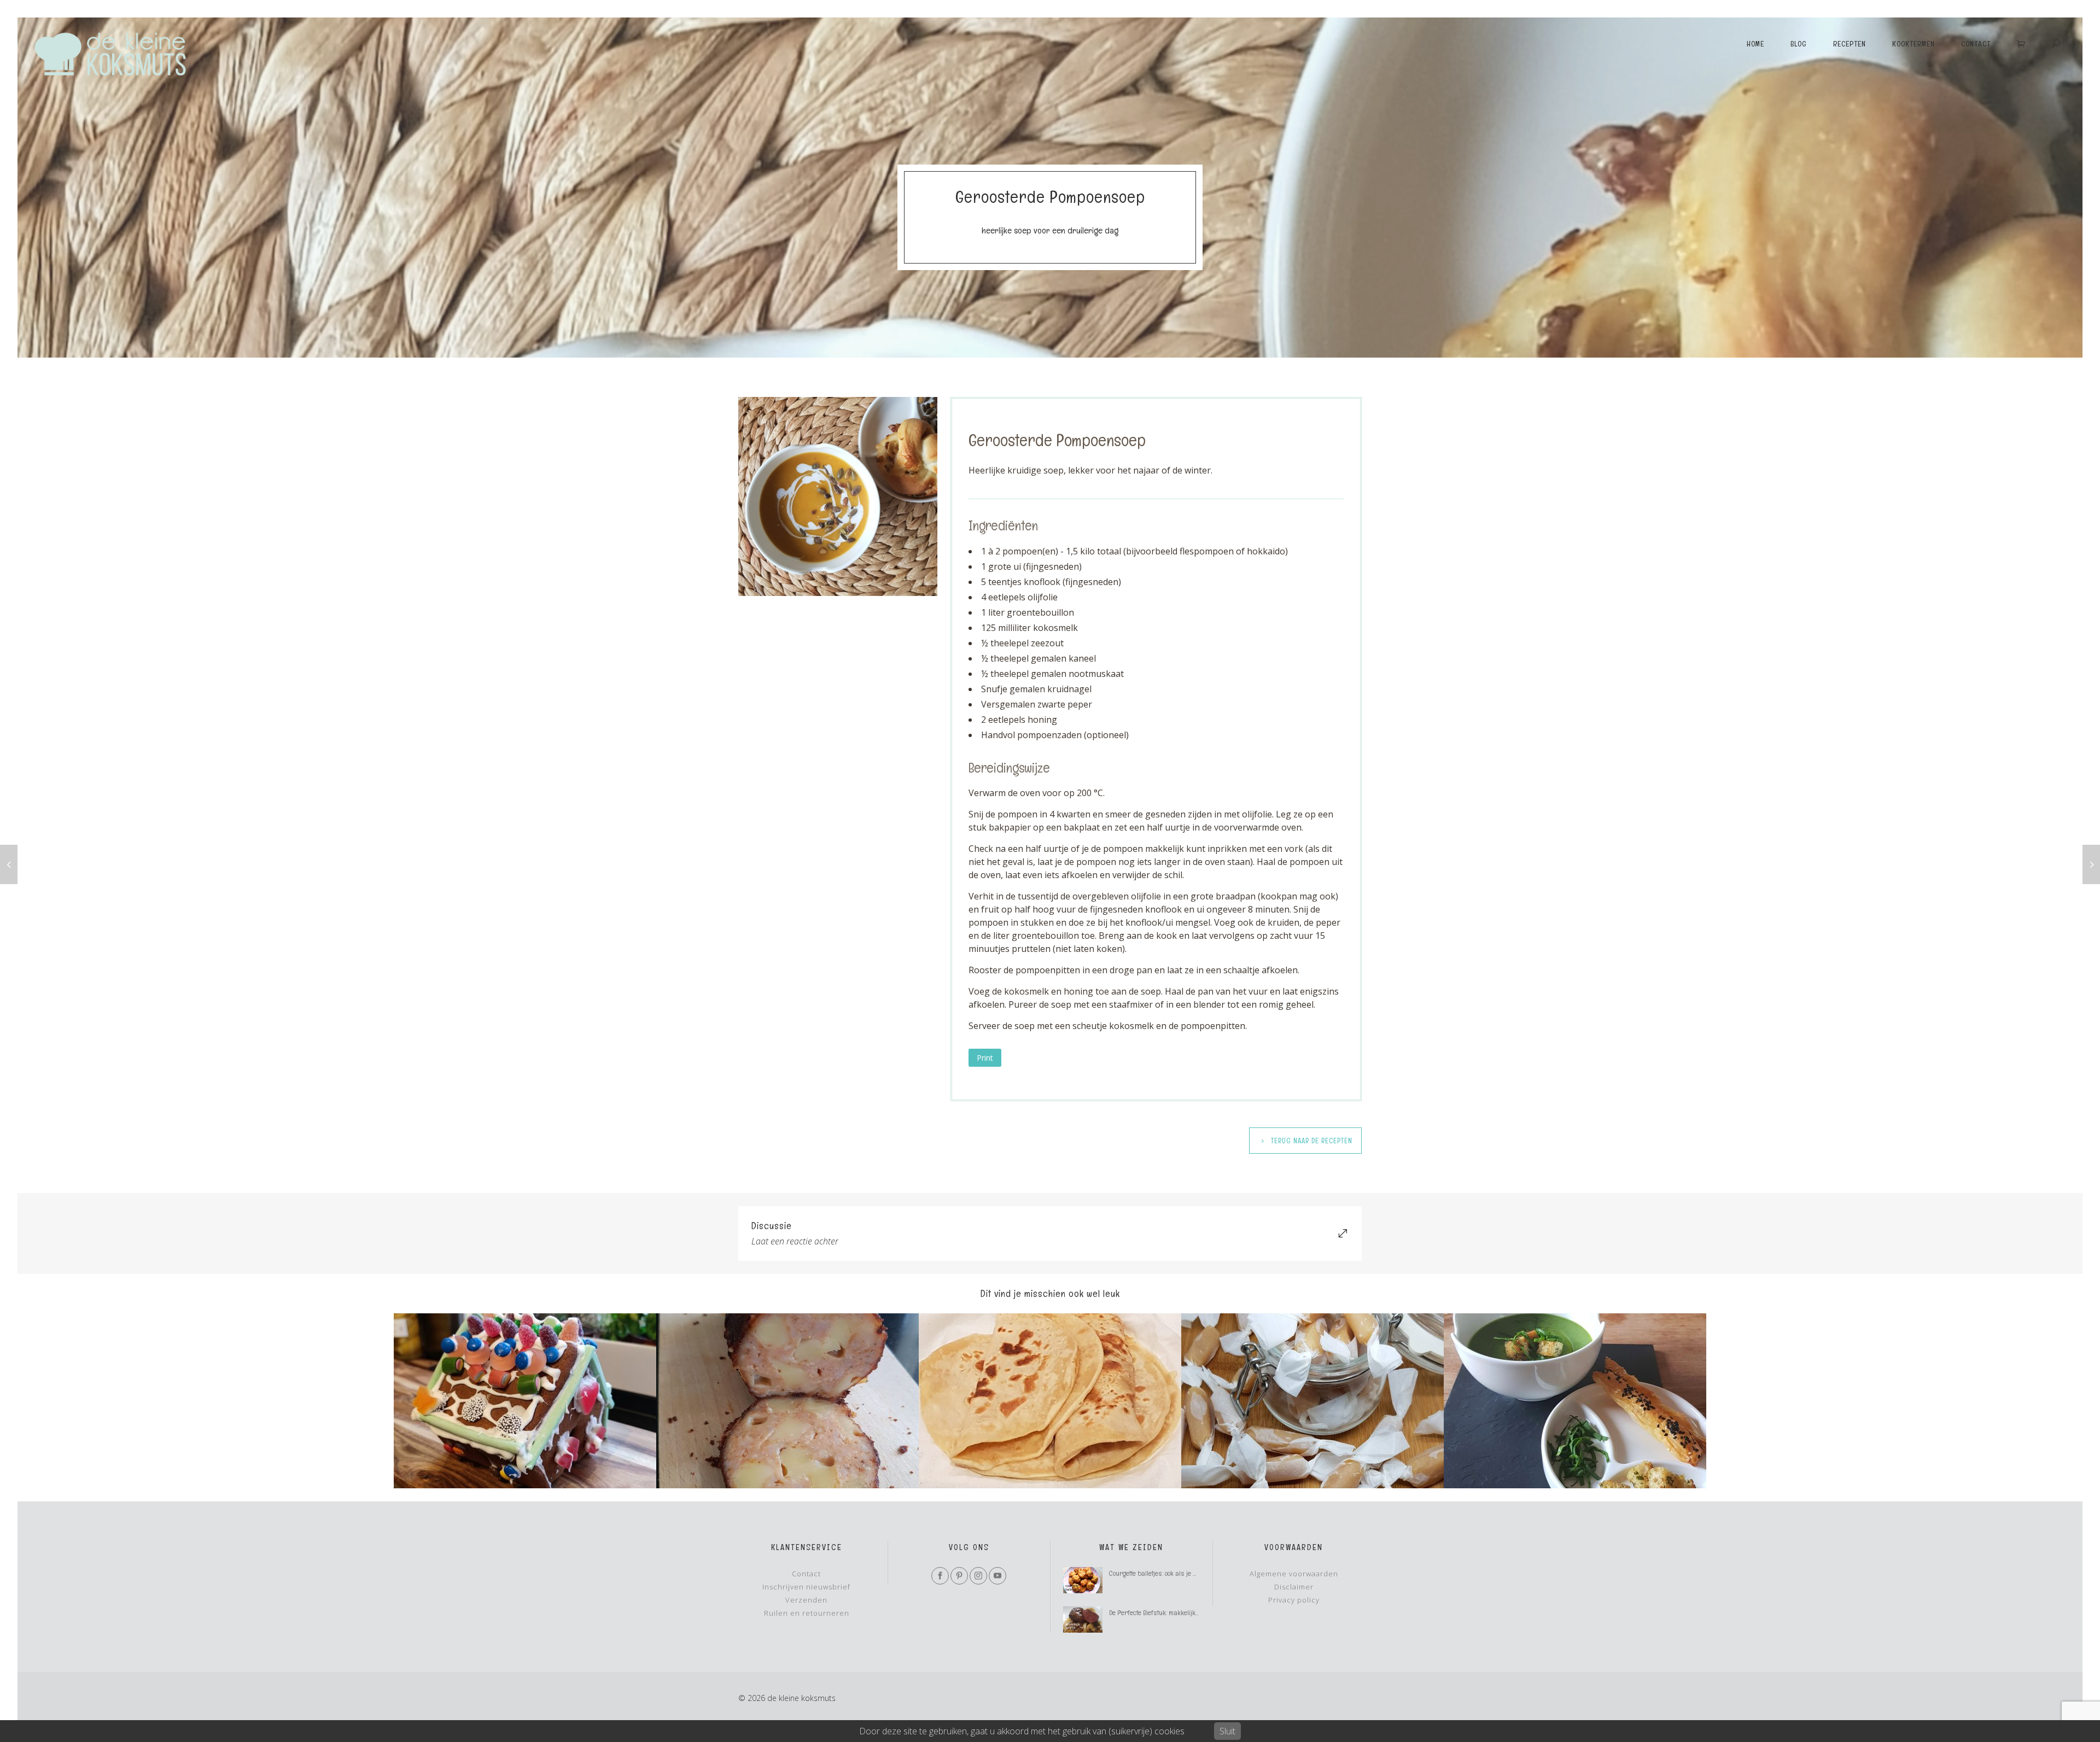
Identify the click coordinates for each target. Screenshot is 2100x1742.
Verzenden (806, 1600)
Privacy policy (1294, 1600)
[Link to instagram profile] (978, 1576)
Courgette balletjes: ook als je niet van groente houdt (1154, 1573)
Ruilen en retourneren (807, 1613)
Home (1755, 43)
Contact (1976, 43)
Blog (1799, 43)
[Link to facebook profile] (940, 1576)
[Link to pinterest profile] (959, 1576)
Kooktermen (1914, 43)
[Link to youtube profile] (997, 1576)
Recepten (1850, 43)
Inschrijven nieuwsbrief (806, 1587)
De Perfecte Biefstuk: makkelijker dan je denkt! (1154, 1613)
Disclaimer (1294, 1587)
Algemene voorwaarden (1294, 1574)
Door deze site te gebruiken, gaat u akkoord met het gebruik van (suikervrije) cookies (1022, 1731)
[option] (525, 1401)
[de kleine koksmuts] (109, 54)
